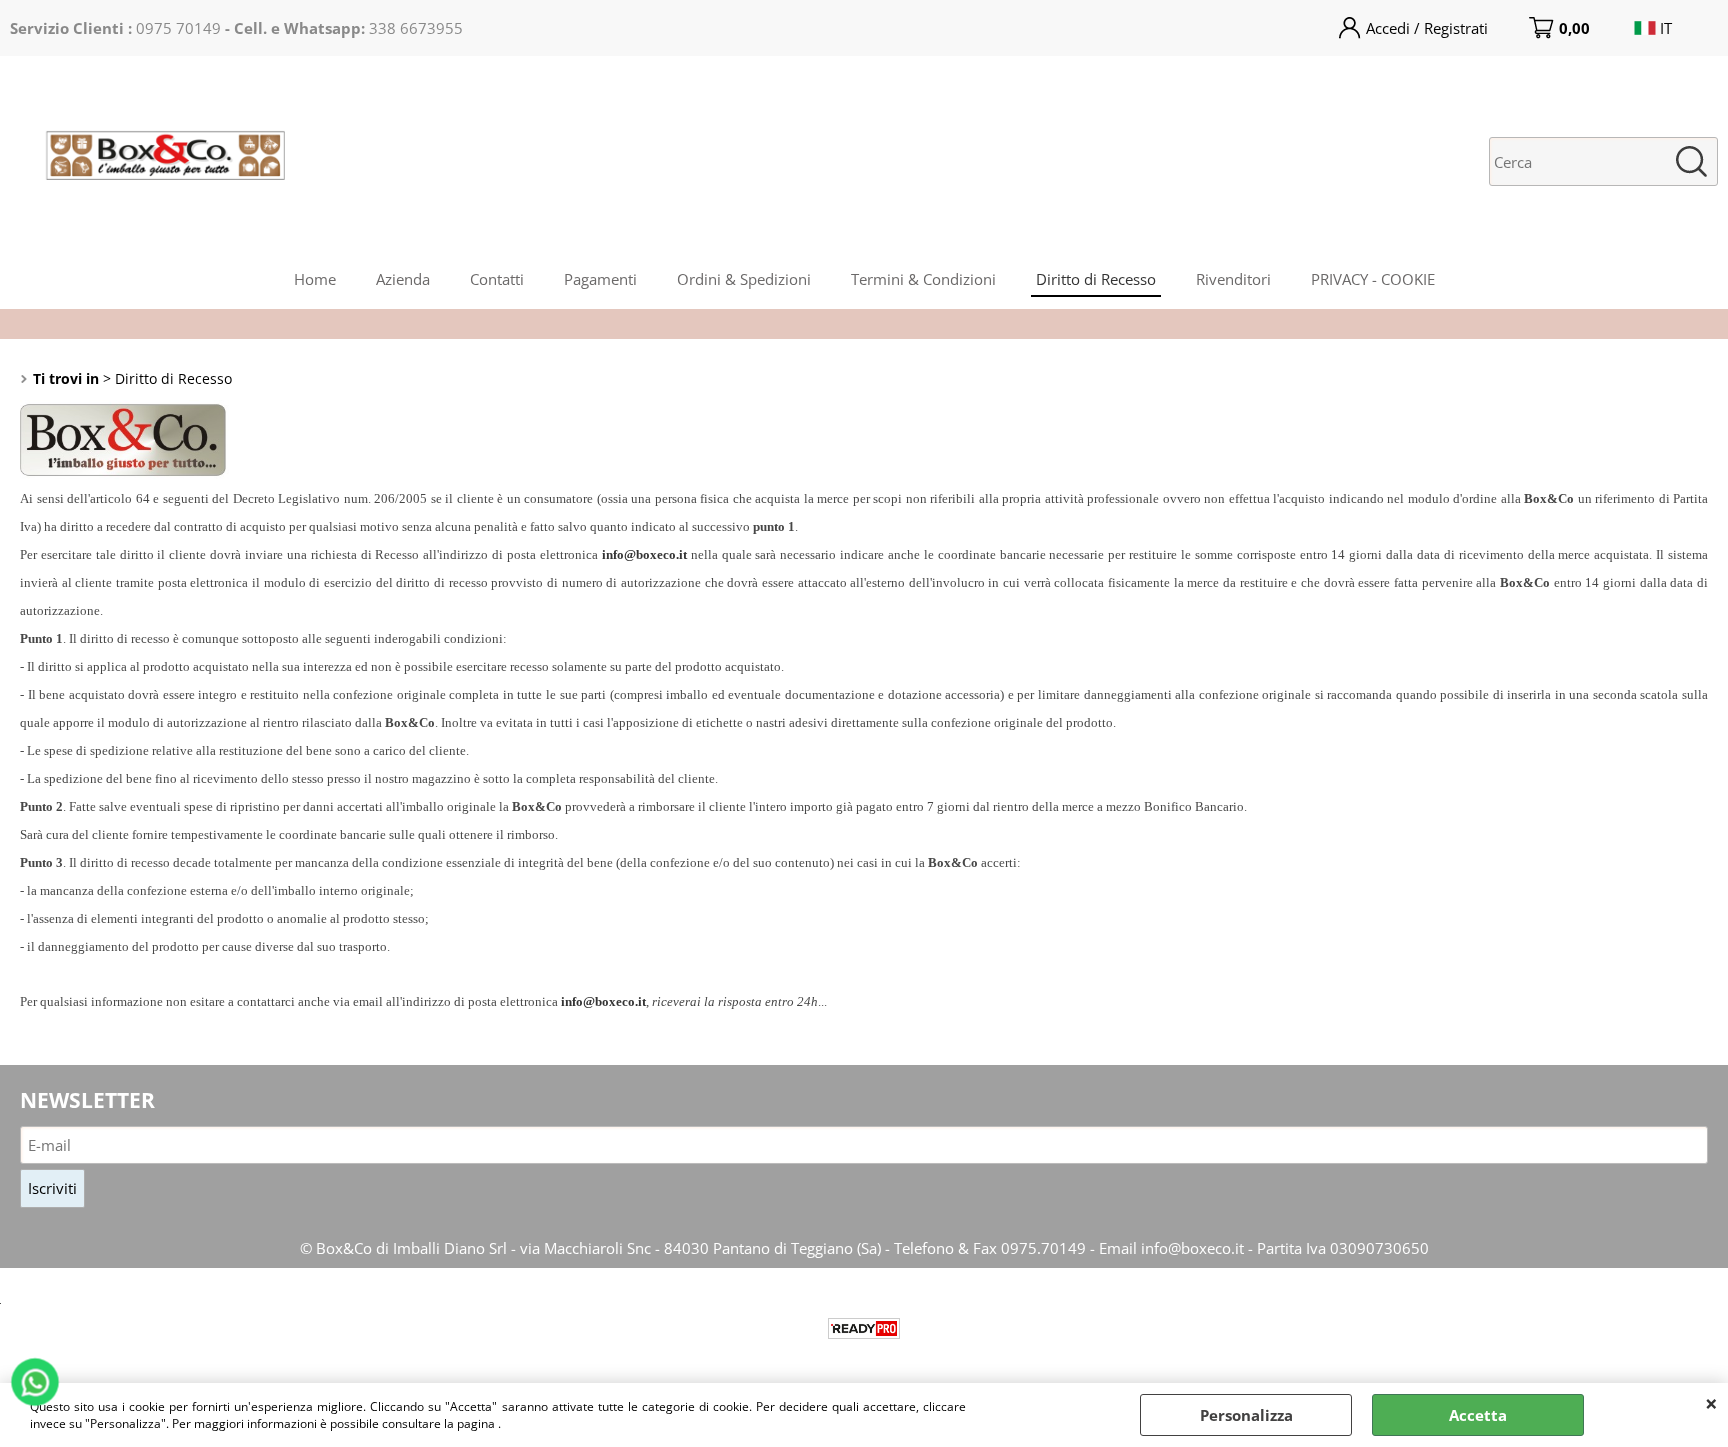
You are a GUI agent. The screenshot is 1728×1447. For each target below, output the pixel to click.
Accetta (1478, 1415)
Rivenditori (1233, 279)
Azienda (403, 279)
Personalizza (1246, 1415)
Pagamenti (600, 279)
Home (315, 279)
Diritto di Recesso (1096, 279)
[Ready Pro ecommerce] (864, 1328)
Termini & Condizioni (923, 279)
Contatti (497, 279)
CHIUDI (1711, 1403)
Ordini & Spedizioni (744, 279)
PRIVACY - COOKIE (1373, 279)
